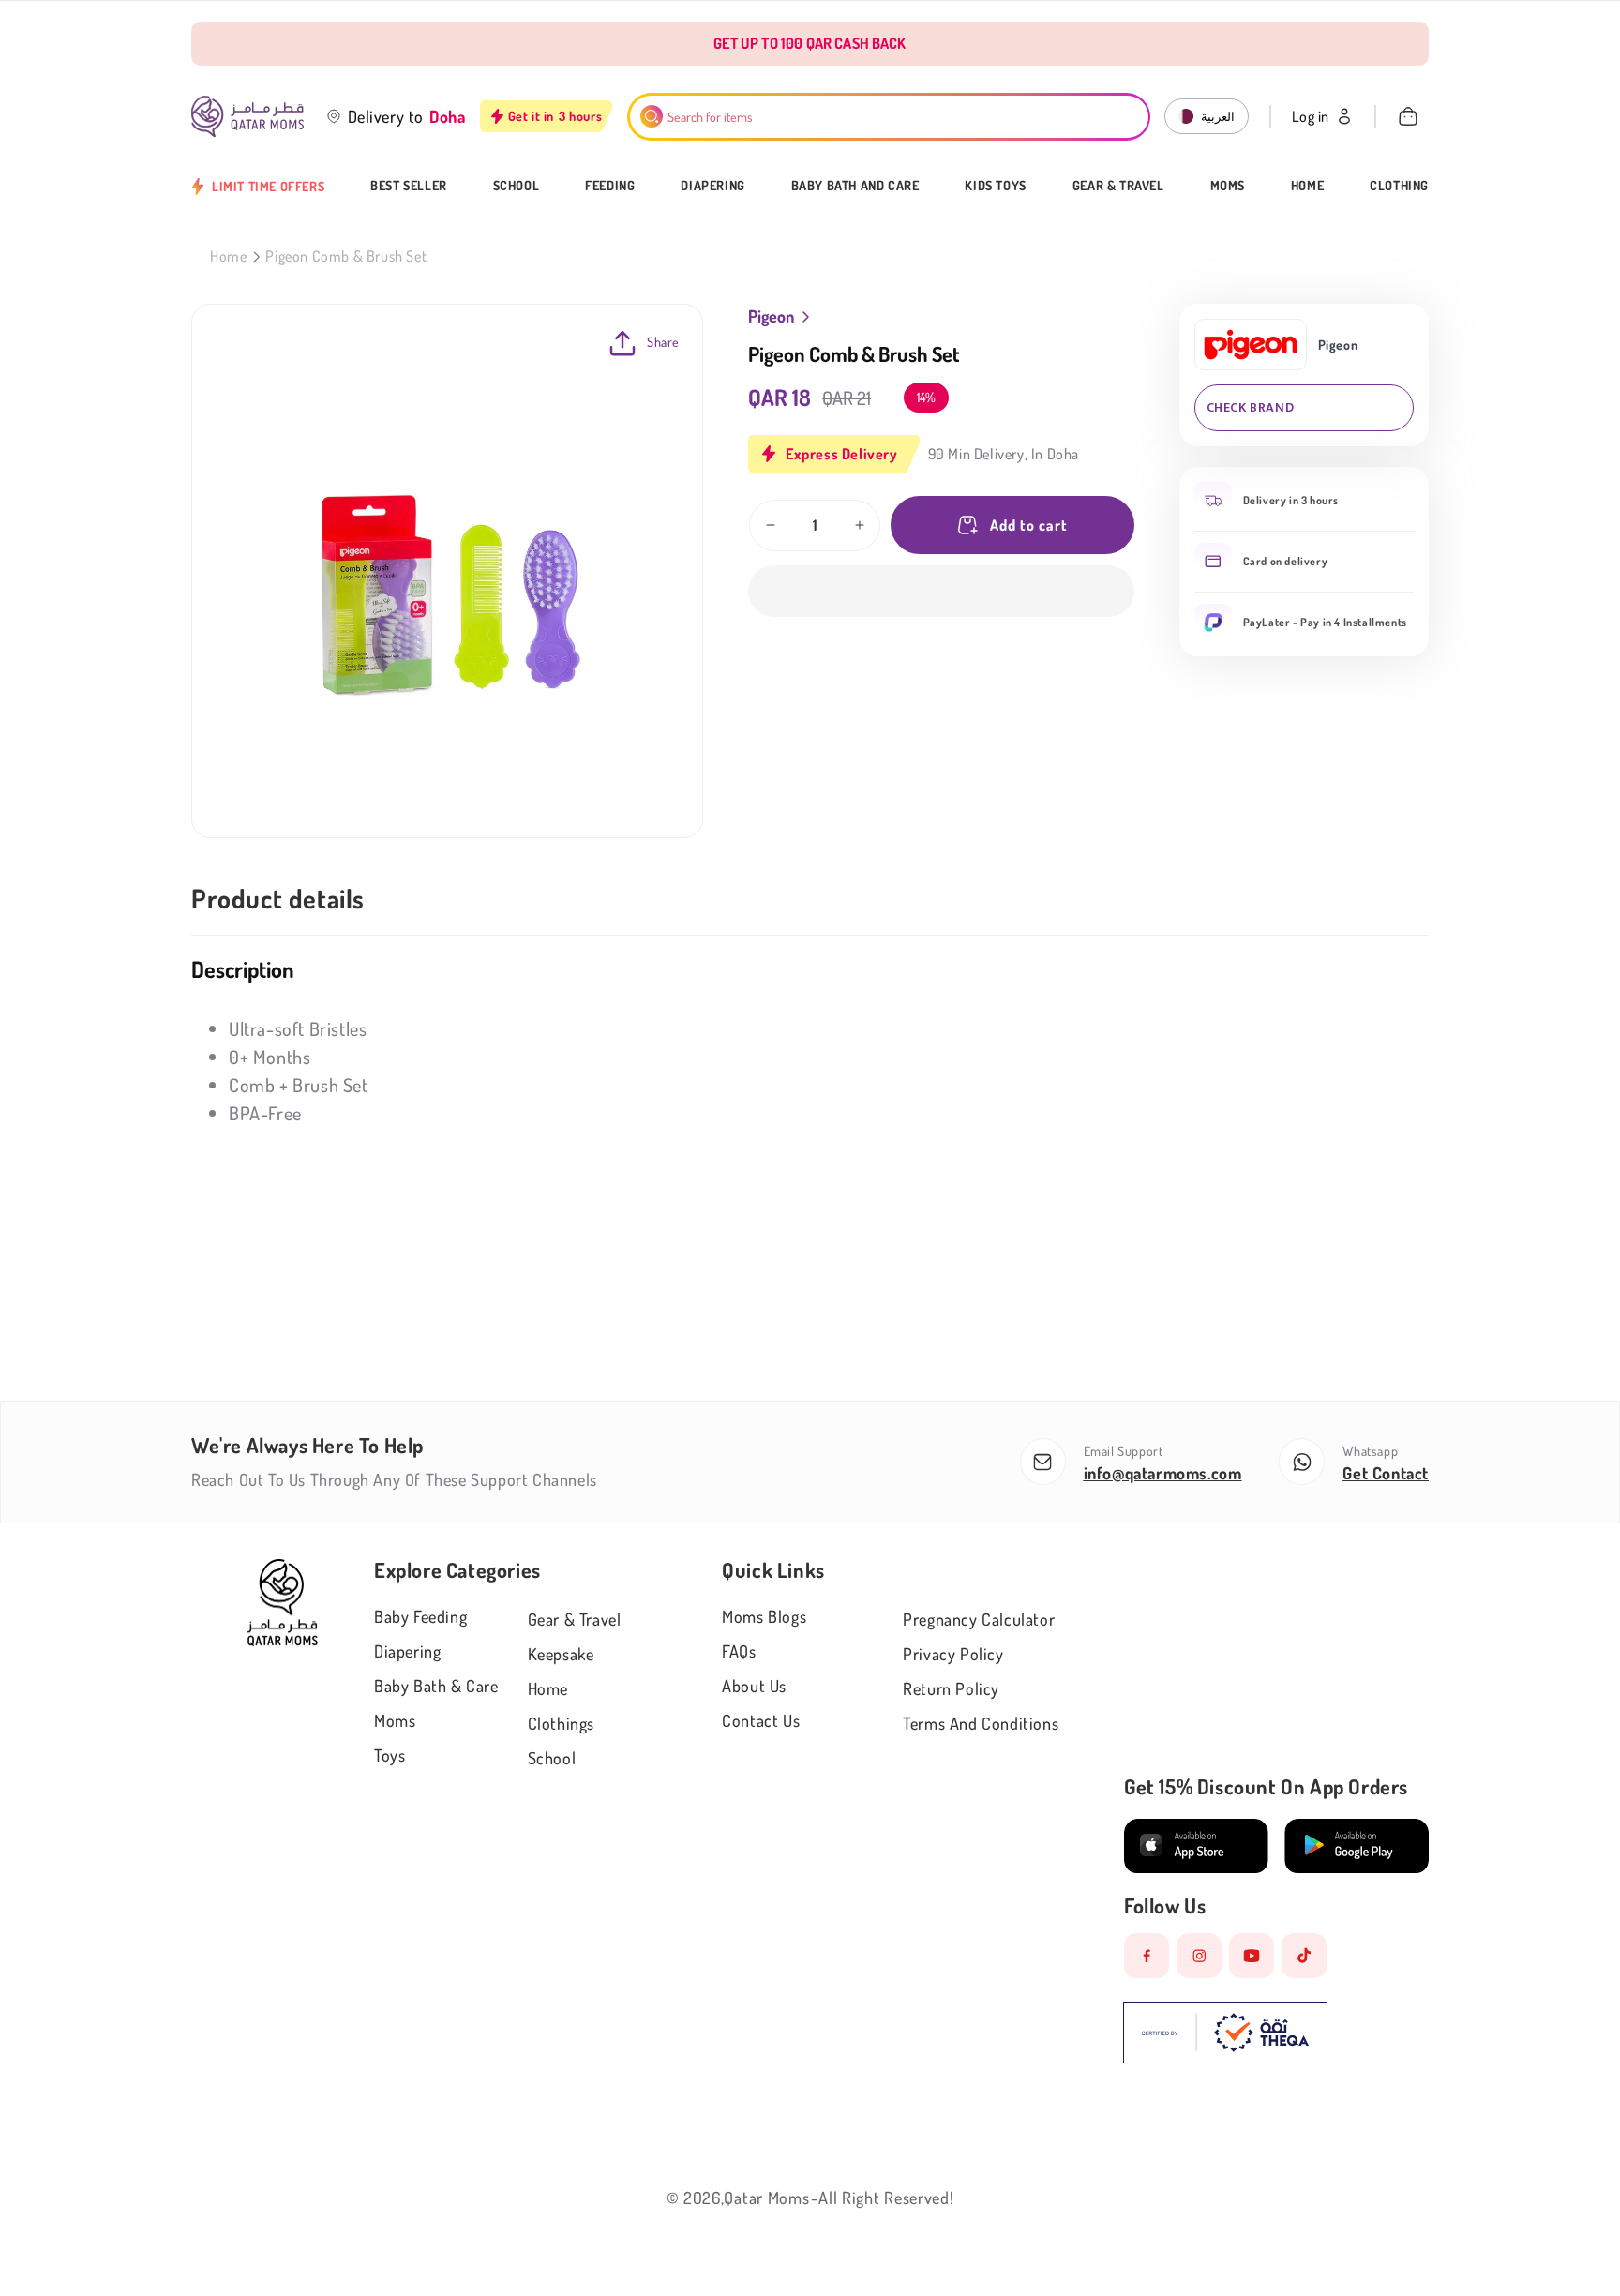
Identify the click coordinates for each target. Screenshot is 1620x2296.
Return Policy (951, 1688)
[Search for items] (652, 116)
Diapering (712, 186)
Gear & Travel (1118, 186)
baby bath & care (436, 1686)
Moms (1228, 186)
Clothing (1399, 186)
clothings (561, 1723)
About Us (754, 1686)
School (517, 186)
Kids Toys (995, 186)
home (548, 1688)
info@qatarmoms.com (1163, 1473)
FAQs (739, 1651)
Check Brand (1251, 407)
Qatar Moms (766, 2198)
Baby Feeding (420, 1616)
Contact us (761, 1720)
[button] (941, 591)
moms (395, 1720)
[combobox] (889, 117)
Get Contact (1386, 1473)
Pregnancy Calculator (979, 1619)
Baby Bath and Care (855, 186)
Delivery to (386, 116)
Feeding (610, 186)
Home (1307, 186)
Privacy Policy (953, 1654)
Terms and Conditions (981, 1723)
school (552, 1758)
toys (390, 1755)
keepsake (561, 1654)
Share (663, 342)
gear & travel (575, 1619)
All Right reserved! (886, 2198)
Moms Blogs (764, 1616)
